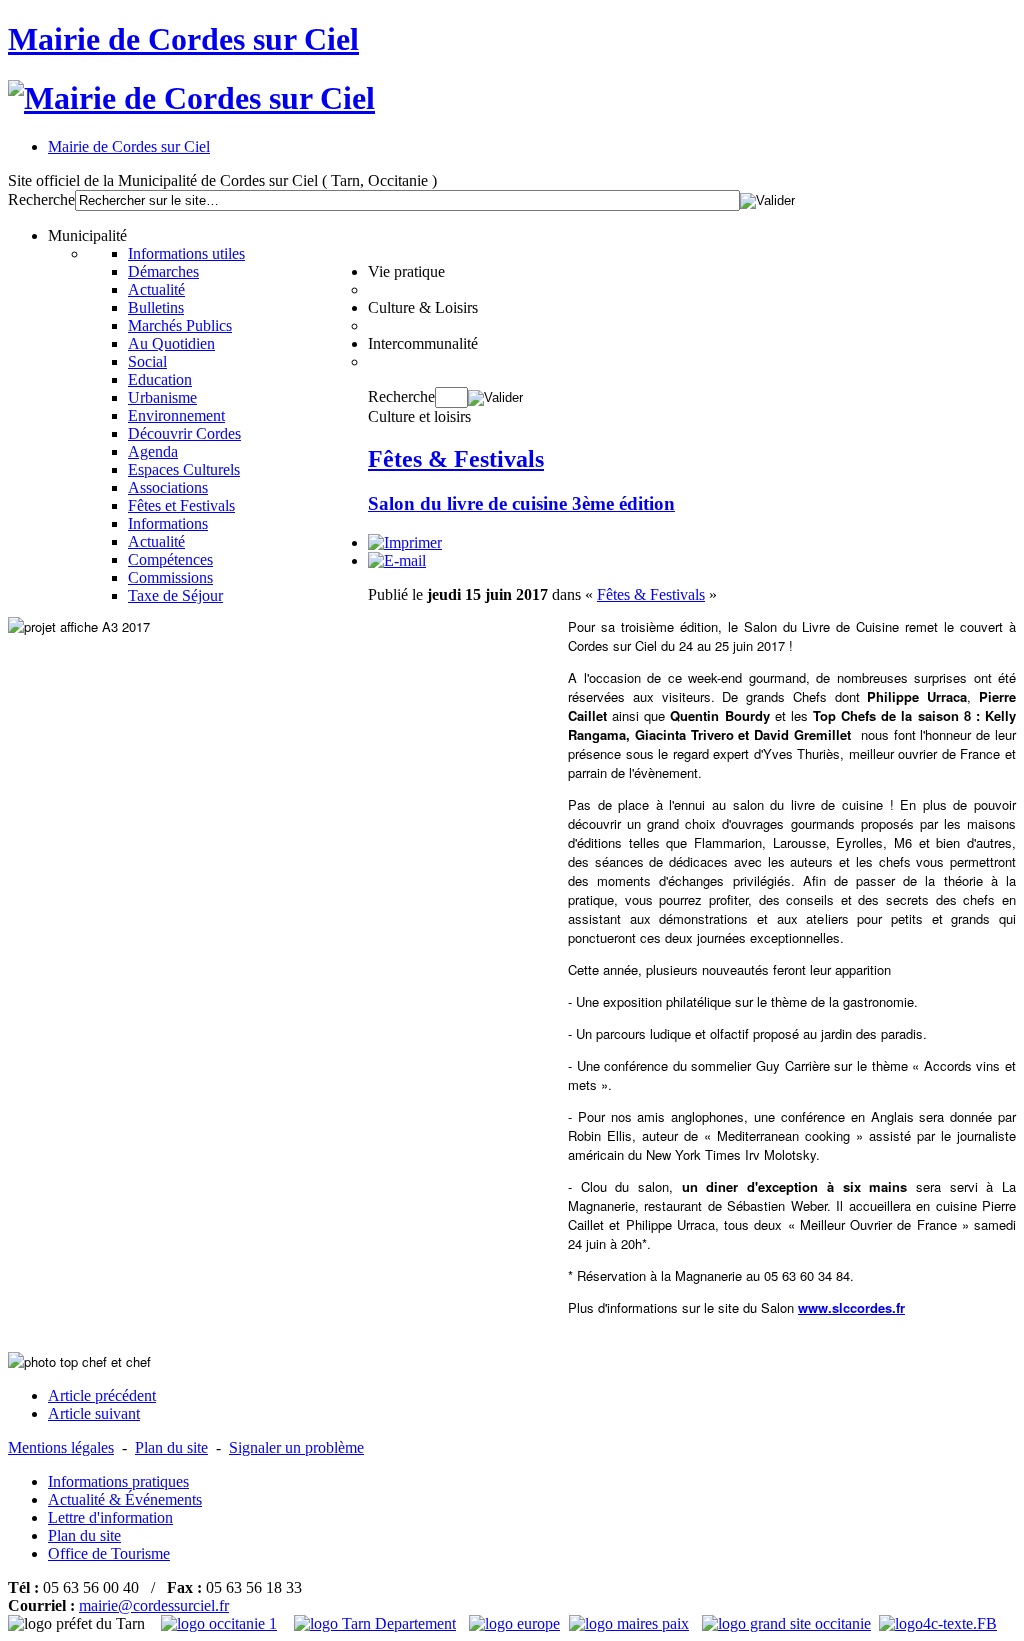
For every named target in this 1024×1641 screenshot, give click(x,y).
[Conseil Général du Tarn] (377, 1623)
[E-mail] (397, 560)
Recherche (41, 199)
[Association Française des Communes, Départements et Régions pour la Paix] (631, 1623)
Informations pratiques (118, 1481)
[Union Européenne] (517, 1623)
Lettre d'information (110, 1517)
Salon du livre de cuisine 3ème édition (521, 503)
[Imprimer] (405, 542)
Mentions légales (61, 1447)
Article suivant (94, 1413)
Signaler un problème (296, 1447)
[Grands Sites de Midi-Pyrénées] (786, 1623)
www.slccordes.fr (851, 1307)
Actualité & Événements (125, 1499)
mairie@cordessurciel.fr (154, 1605)
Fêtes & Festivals (456, 459)
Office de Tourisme (109, 1553)
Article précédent (102, 1395)
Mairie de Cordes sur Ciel (183, 39)
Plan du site (171, 1447)
